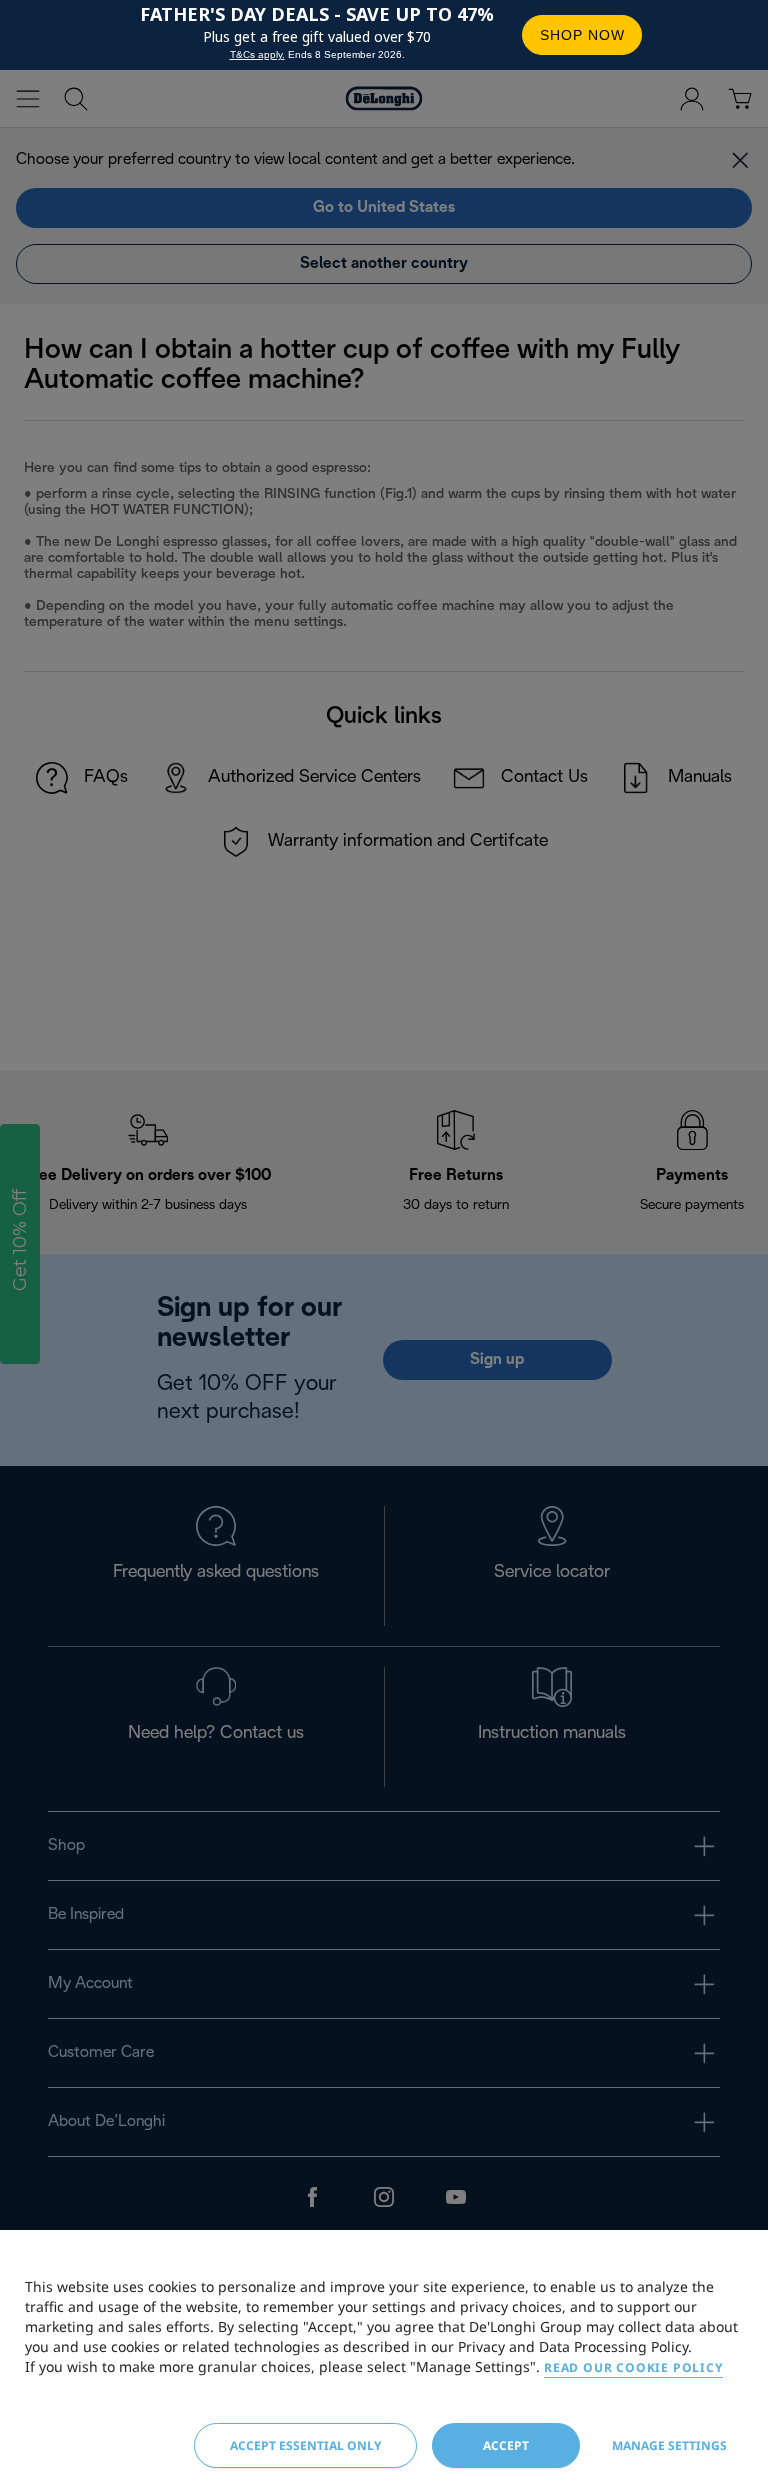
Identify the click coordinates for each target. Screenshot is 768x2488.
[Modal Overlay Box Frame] (384, 35)
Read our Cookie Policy (633, 2367)
